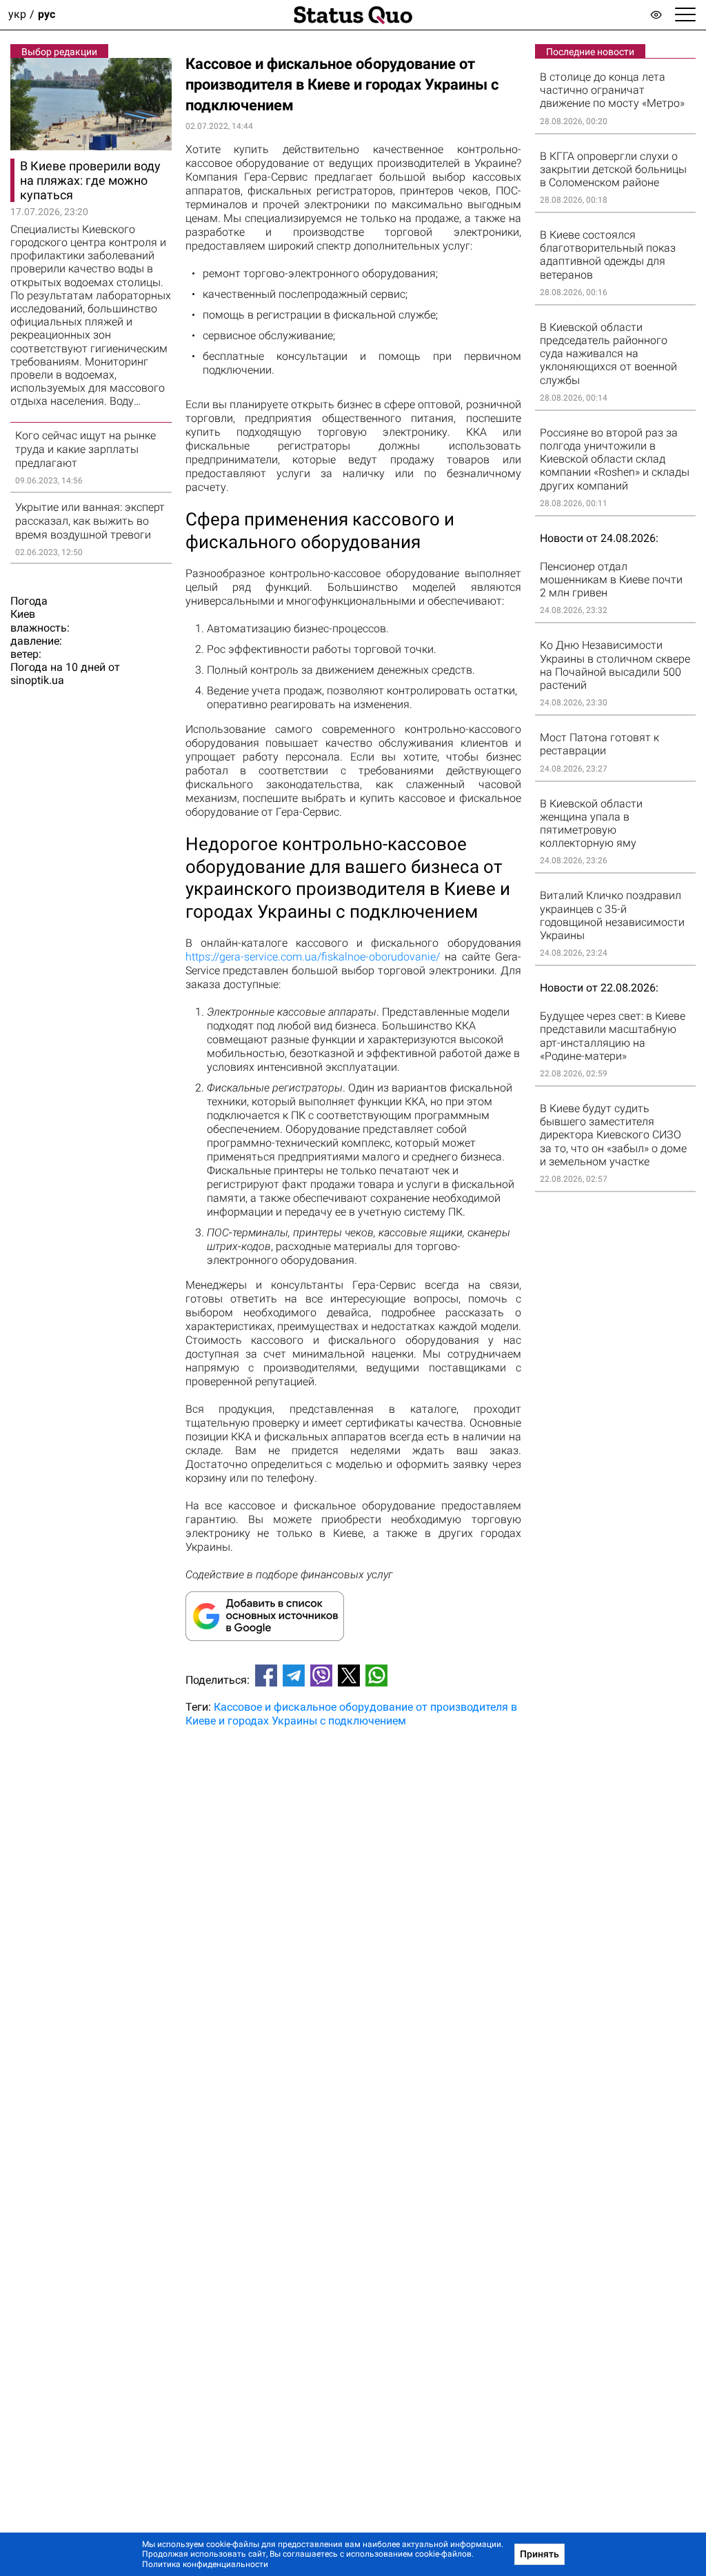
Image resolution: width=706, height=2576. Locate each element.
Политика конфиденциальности (205, 2564)
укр (17, 15)
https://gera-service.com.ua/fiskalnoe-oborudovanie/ (313, 957)
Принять (539, 2554)
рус (47, 15)
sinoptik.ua (37, 680)
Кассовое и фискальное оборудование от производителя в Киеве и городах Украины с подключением (351, 1713)
